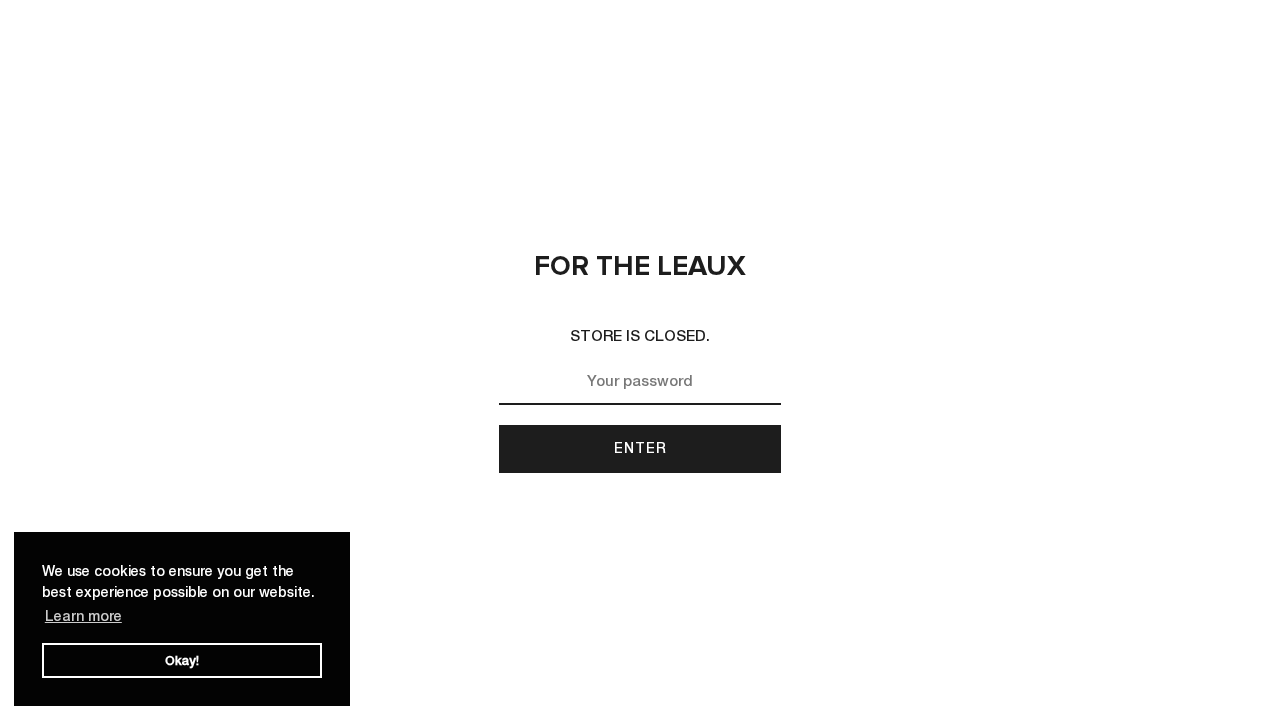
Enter (640, 447)
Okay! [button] (182, 660)
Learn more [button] (83, 615)
